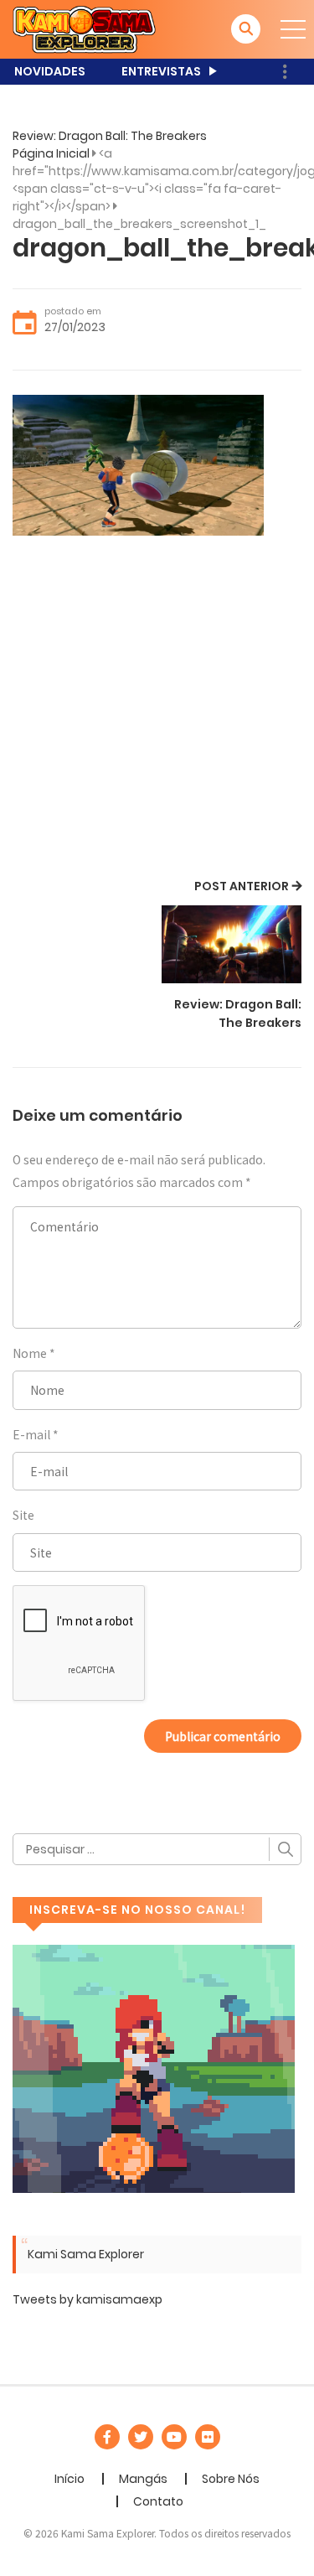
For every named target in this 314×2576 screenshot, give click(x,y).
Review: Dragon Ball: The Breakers (110, 136)
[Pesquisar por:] (157, 1849)
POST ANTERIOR (242, 886)
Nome (30, 1353)
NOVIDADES (50, 71)
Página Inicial (51, 153)
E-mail (31, 1434)
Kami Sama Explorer (86, 2254)
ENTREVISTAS (161, 71)
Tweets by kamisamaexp (88, 2299)
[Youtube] (174, 2437)
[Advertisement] (157, 710)
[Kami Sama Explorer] (84, 29)
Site (23, 1515)
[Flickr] (208, 2437)
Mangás (143, 2479)
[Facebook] (107, 2437)
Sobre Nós (231, 2479)
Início (69, 2479)
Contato (158, 2501)
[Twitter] (141, 2437)
